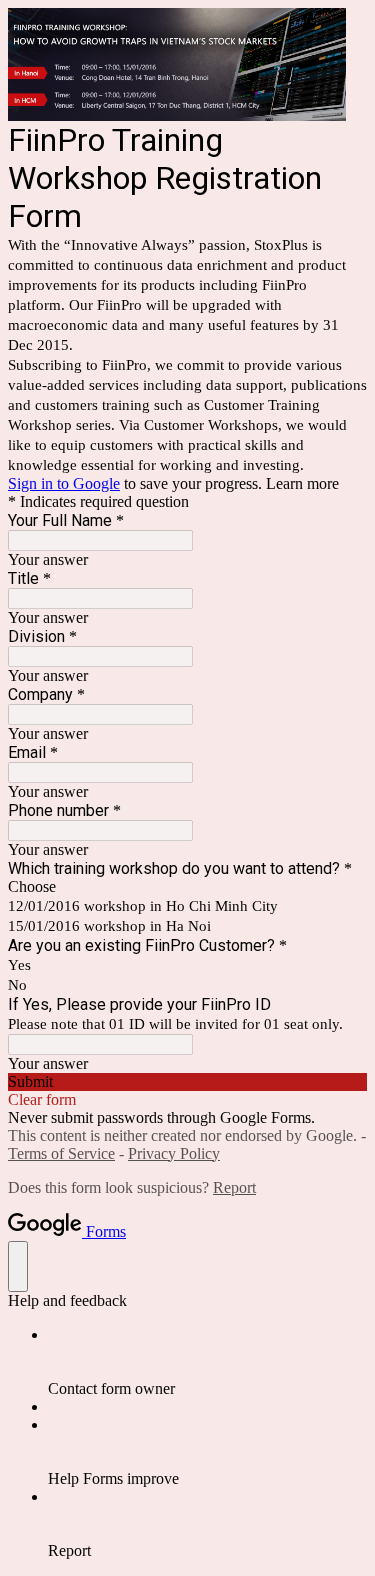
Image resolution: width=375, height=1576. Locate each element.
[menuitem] (207, 1362)
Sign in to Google (64, 483)
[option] (187, 887)
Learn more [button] (302, 483)
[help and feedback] (18, 1266)
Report (234, 1187)
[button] (187, 1082)
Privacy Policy (174, 1153)
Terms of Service (61, 1153)
